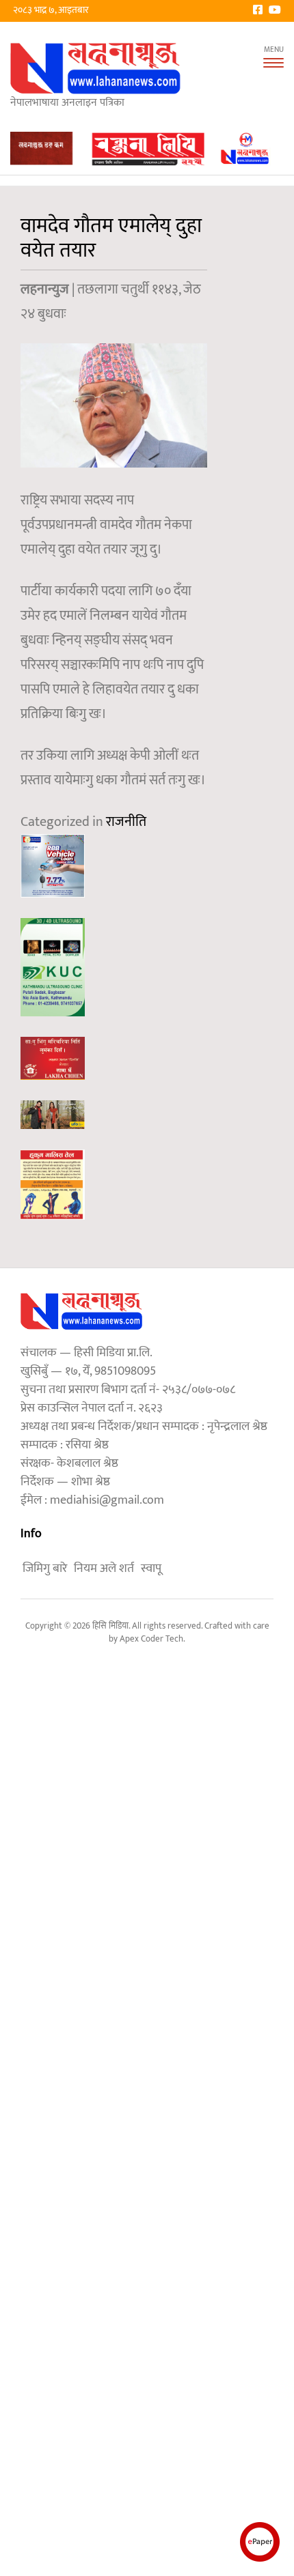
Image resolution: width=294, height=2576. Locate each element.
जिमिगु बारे (45, 1569)
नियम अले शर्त (104, 1569)
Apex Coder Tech (151, 1639)
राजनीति (126, 822)
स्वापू (151, 1569)
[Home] (96, 68)
